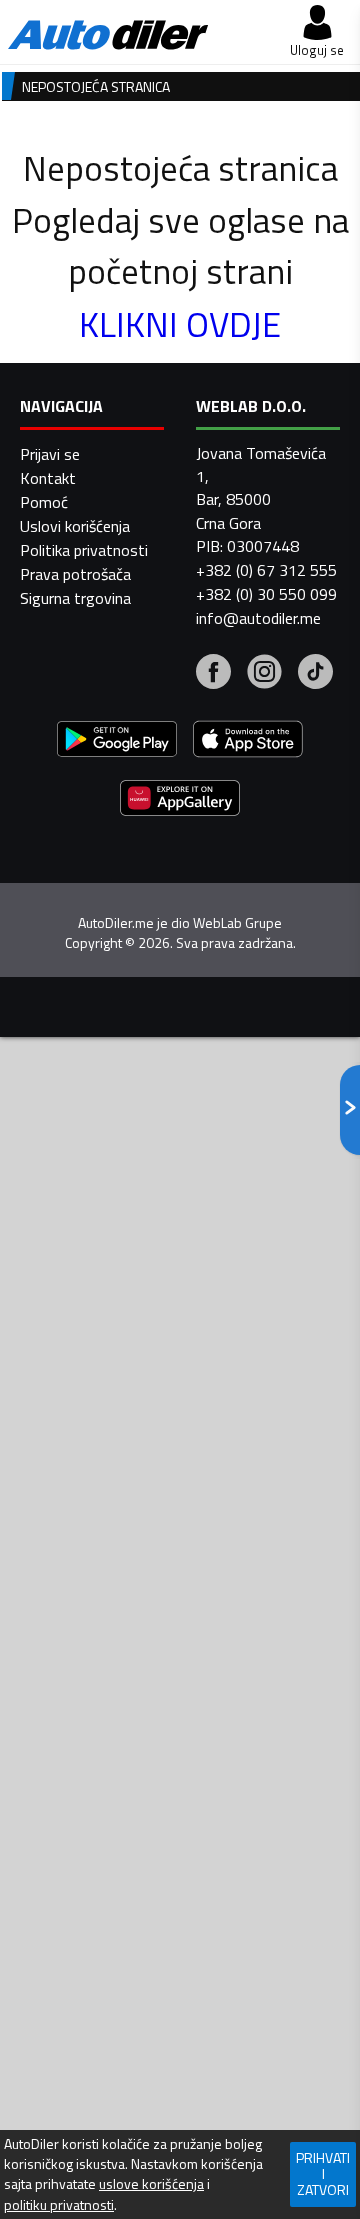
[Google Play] (117, 741)
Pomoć (44, 502)
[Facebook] (213, 674)
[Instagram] (264, 674)
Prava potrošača (75, 574)
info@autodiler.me (258, 618)
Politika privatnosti (84, 550)
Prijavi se (50, 454)
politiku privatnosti (59, 2205)
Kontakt (48, 478)
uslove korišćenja (151, 2184)
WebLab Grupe (237, 923)
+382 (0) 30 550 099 (266, 594)
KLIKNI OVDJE (180, 324)
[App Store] (248, 741)
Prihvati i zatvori (323, 2173)
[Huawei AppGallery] (180, 800)
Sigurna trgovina (75, 598)
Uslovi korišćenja (75, 526)
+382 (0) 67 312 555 (266, 570)
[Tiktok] (315, 674)
